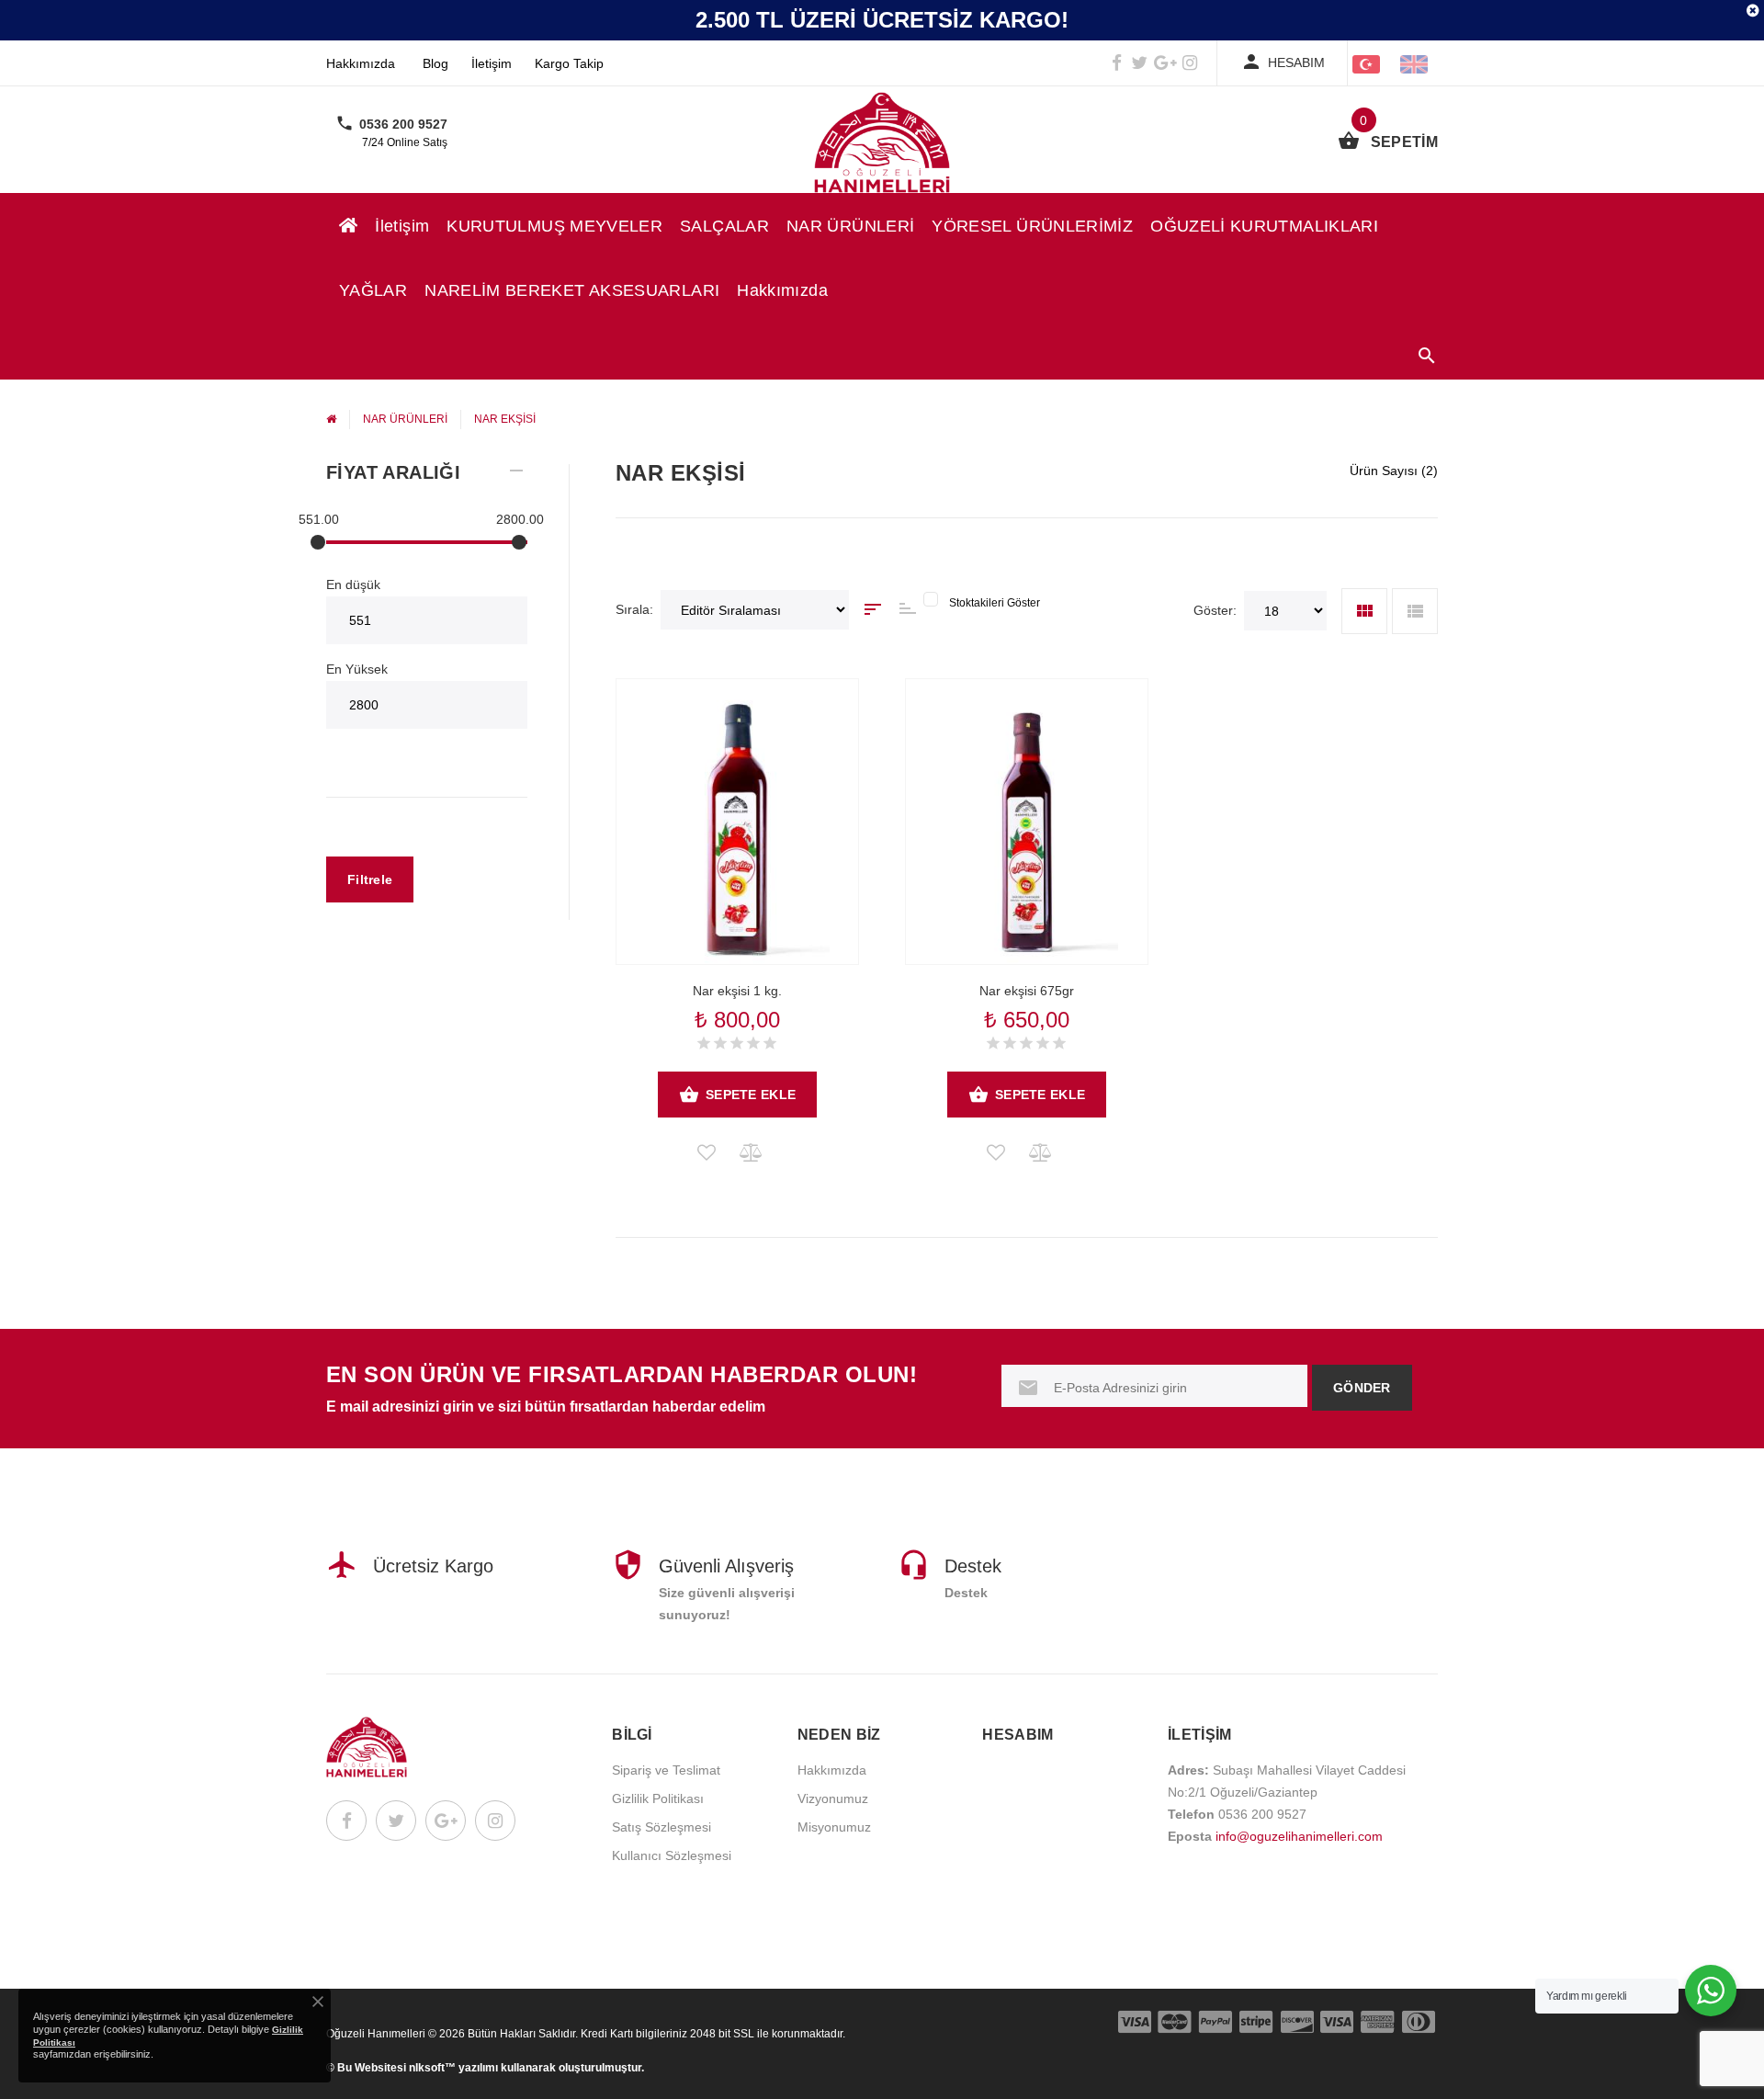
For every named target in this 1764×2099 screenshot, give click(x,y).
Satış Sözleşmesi (661, 1827)
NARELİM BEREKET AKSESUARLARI (572, 290)
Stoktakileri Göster (995, 603)
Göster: (1215, 610)
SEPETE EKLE (751, 1095)
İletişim (492, 63)
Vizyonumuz (833, 1798)
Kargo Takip (569, 63)
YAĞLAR (373, 290)
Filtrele (370, 879)
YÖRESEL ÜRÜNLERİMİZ (1032, 226)
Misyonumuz (834, 1827)
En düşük (353, 584)
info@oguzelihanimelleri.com (1299, 1836)
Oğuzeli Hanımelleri (376, 2034)
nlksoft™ (434, 2068)
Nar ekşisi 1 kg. (737, 991)
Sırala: (634, 609)
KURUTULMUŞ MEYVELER (554, 226)
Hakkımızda (361, 63)
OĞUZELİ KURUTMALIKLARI (1264, 226)
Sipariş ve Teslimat (666, 1770)
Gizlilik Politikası (658, 1798)
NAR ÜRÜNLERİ (850, 226)
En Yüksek (357, 669)
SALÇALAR (724, 226)
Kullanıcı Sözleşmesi (672, 1855)
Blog (435, 63)
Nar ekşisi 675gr (1027, 991)
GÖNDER (1362, 1388)
